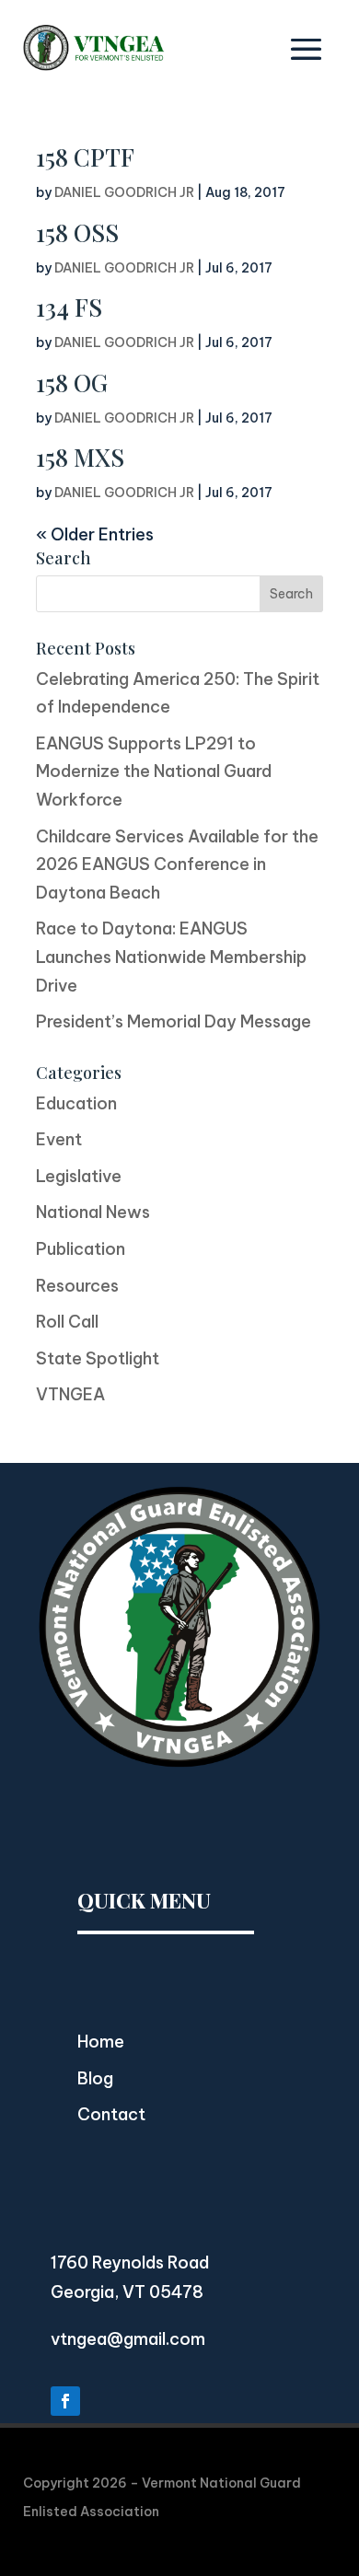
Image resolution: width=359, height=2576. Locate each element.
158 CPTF (85, 157)
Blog (95, 2078)
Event (59, 1139)
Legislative (79, 1176)
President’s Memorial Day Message (174, 1021)
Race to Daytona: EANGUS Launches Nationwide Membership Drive (171, 957)
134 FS (69, 307)
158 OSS (77, 232)
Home (101, 2042)
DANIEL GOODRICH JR (124, 192)
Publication (81, 1249)
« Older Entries (95, 534)
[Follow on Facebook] (65, 2401)
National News (93, 1212)
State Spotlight (98, 1358)
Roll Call (67, 1322)
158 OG (72, 383)
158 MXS (80, 457)
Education (76, 1103)
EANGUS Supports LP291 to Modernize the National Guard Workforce (154, 772)
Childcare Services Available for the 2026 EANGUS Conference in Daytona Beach (177, 864)
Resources (77, 1286)
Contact (111, 2114)
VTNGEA (70, 1394)
